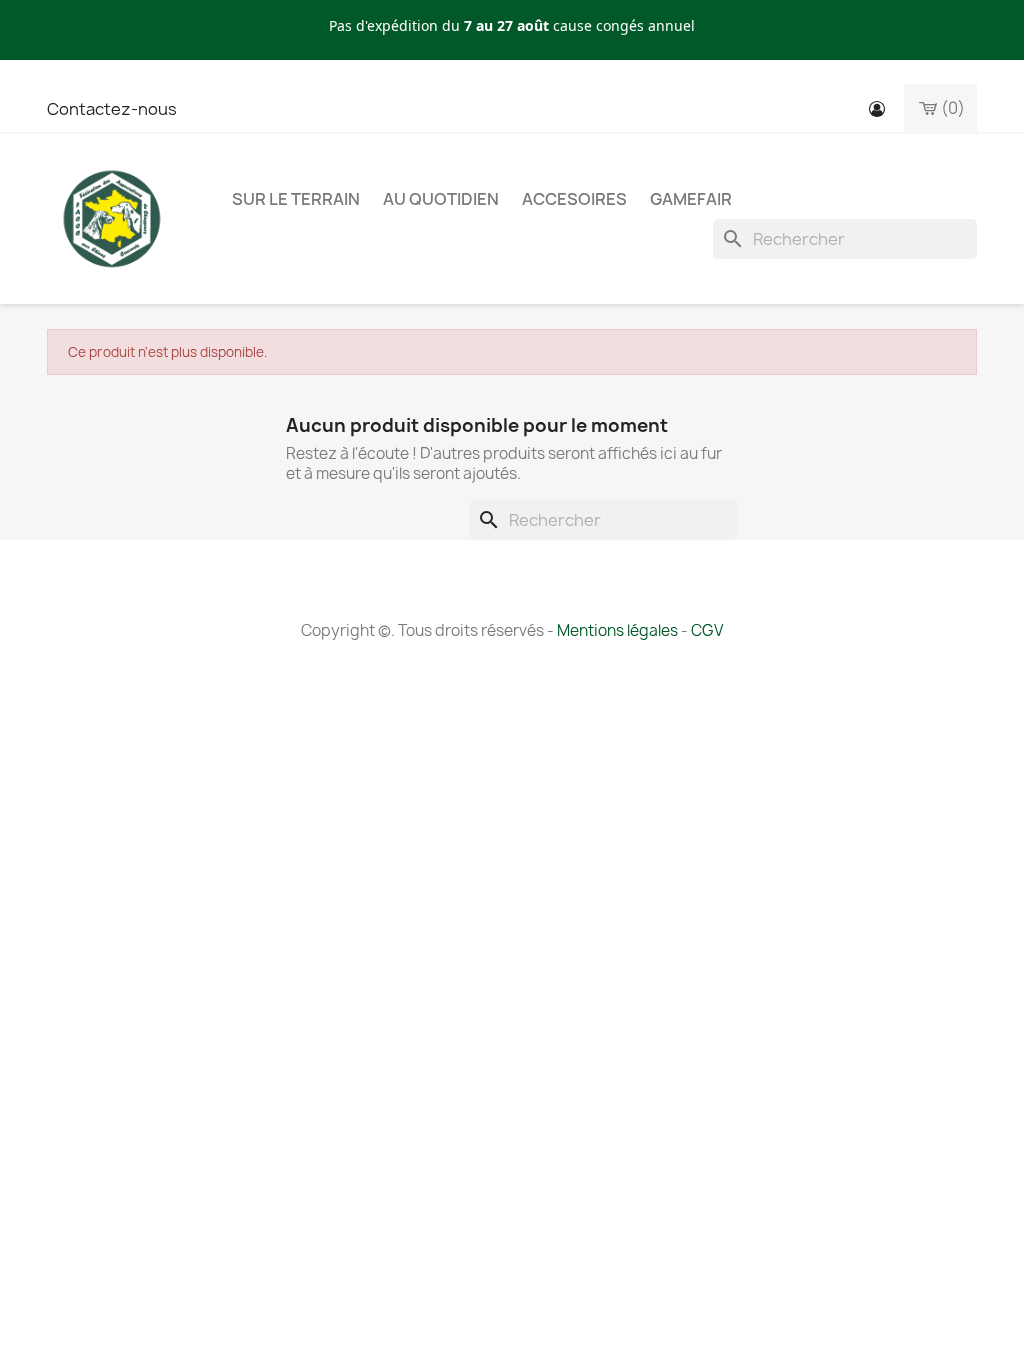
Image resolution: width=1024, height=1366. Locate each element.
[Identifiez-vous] (877, 109)
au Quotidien (441, 199)
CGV (707, 630)
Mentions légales (617, 630)
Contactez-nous (112, 109)
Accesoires (574, 199)
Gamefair (691, 199)
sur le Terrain (296, 199)
